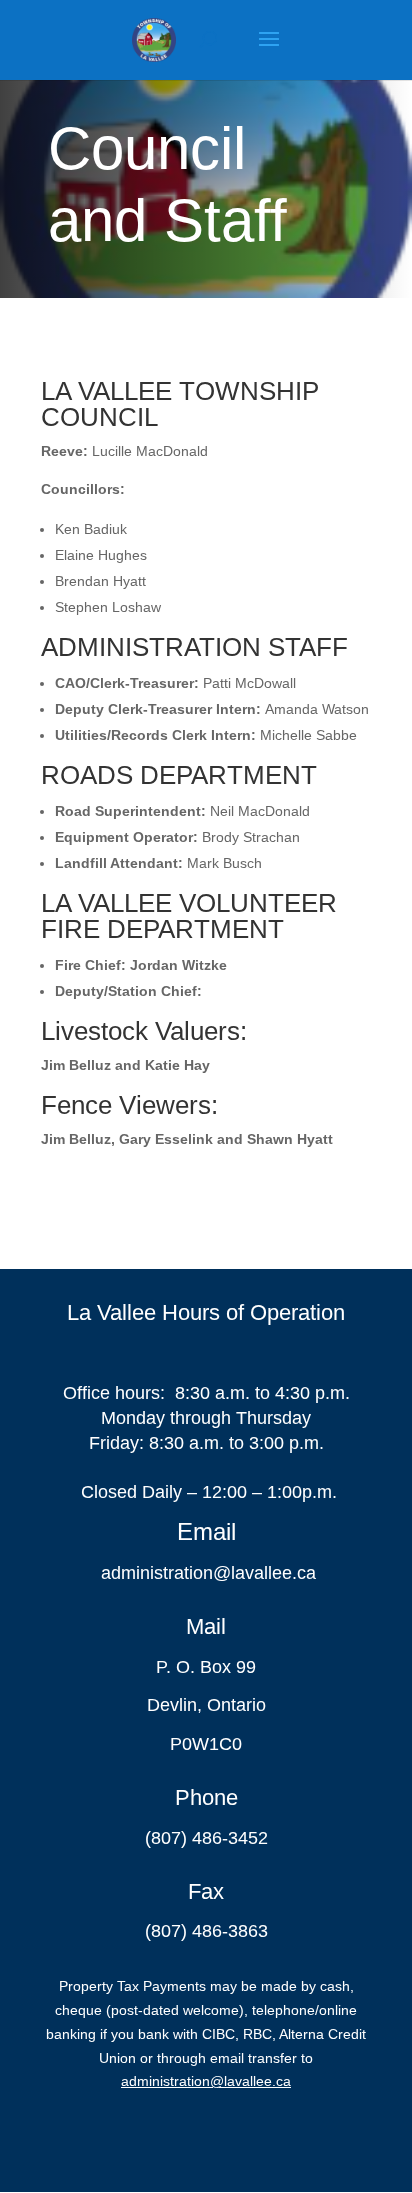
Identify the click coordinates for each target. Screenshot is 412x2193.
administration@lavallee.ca (208, 1573)
